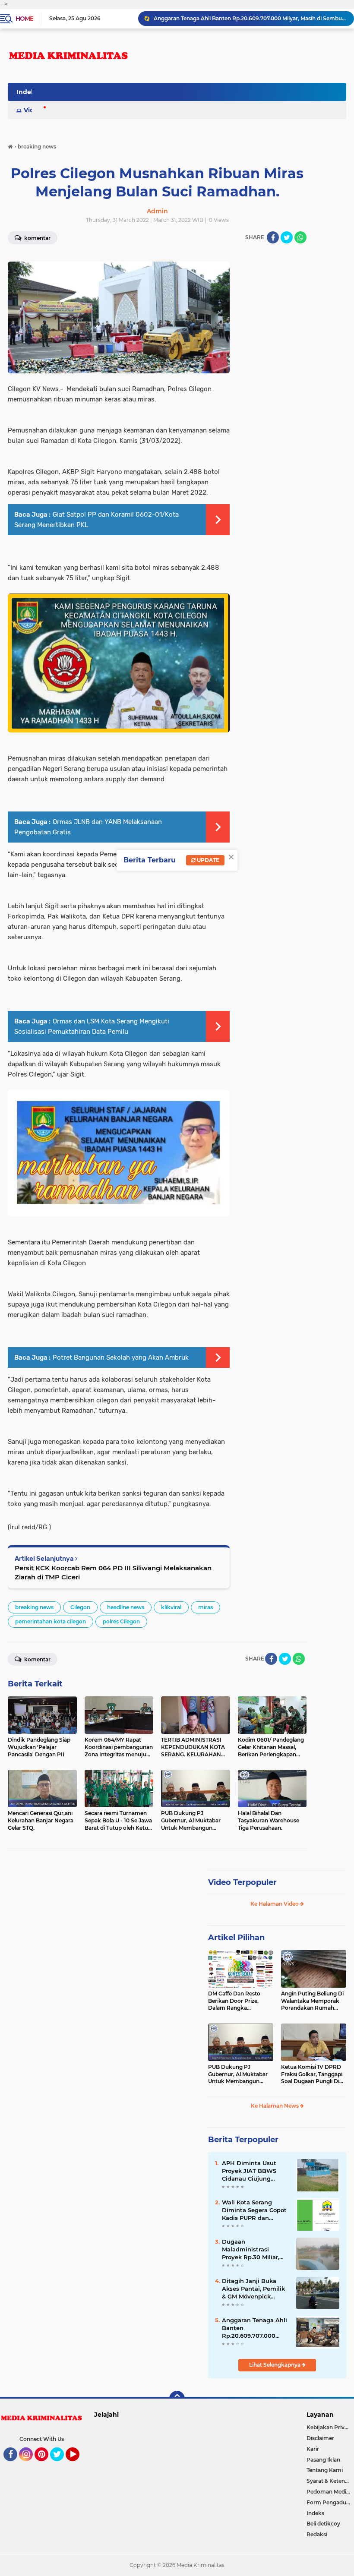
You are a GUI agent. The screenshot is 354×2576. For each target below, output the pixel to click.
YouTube (78, 2465)
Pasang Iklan (323, 2460)
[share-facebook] (273, 237)
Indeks (315, 2513)
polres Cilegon (121, 1621)
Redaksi (317, 2534)
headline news (126, 1607)
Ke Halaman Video (275, 1904)
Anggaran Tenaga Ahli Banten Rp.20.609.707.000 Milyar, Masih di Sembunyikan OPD (250, 18)
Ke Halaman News (275, 2106)
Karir (313, 2449)
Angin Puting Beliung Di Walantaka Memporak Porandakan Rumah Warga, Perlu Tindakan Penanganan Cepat (312, 2001)
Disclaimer (320, 2438)
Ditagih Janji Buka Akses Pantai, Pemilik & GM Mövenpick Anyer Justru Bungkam (253, 2289)
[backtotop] (177, 2399)
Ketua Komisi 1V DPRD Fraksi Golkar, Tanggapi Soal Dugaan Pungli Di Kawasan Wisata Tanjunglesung (312, 2074)
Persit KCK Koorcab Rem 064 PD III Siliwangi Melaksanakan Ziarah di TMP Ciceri (113, 1572)
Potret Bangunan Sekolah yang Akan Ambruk (121, 1357)
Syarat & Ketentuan (330, 2481)
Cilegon (80, 1607)
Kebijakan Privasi (329, 2427)
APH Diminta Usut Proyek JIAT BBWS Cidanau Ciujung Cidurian (249, 2171)
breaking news (34, 1607)
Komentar (37, 1659)
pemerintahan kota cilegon (51, 1621)
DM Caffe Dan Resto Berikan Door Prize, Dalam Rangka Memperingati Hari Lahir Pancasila (240, 2001)
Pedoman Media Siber (330, 2492)
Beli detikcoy (323, 2524)
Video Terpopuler (242, 1882)
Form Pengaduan (330, 2502)
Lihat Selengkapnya (275, 2365)
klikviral (171, 1607)
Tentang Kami (325, 2470)
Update (207, 860)
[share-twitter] (287, 237)
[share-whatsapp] (300, 237)
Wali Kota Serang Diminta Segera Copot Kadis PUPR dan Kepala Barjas (254, 2210)
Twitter (61, 2465)
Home (24, 19)
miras (205, 1607)
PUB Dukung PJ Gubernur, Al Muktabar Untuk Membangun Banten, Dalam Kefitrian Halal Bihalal (239, 2074)
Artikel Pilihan (236, 1938)
